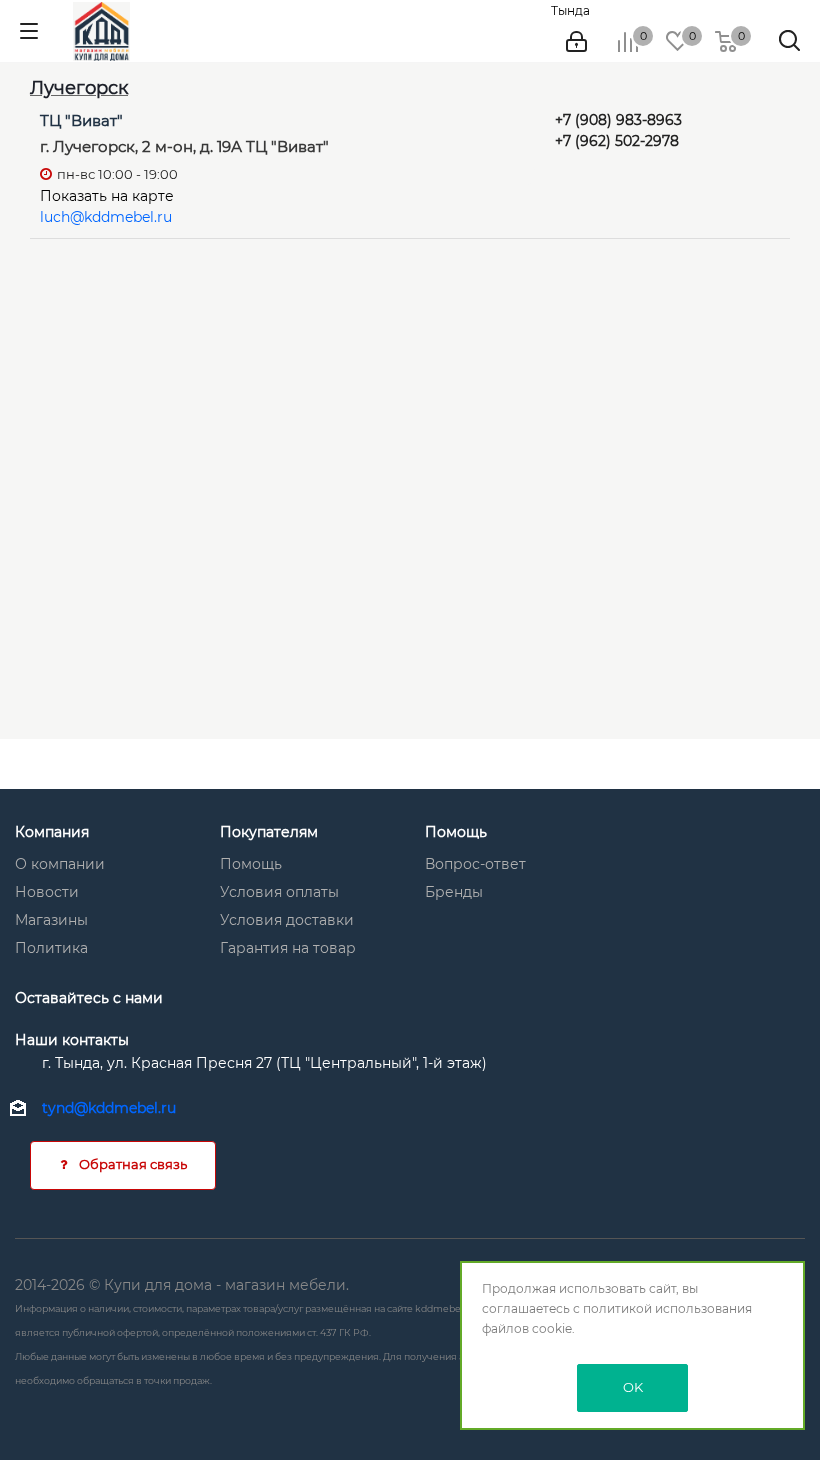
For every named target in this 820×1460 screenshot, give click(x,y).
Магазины (51, 920)
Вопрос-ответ (475, 864)
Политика (51, 948)
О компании (60, 864)
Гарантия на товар (288, 948)
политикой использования (667, 1308)
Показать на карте (107, 196)
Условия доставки (287, 920)
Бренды (454, 892)
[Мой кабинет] (576, 42)
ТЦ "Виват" (81, 120)
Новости (47, 892)
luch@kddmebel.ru (106, 217)
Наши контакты (72, 1040)
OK (633, 1387)
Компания (52, 832)
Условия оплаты (279, 892)
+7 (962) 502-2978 (617, 141)
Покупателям (269, 832)
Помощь (251, 864)
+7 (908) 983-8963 (618, 120)
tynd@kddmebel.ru (109, 1108)
